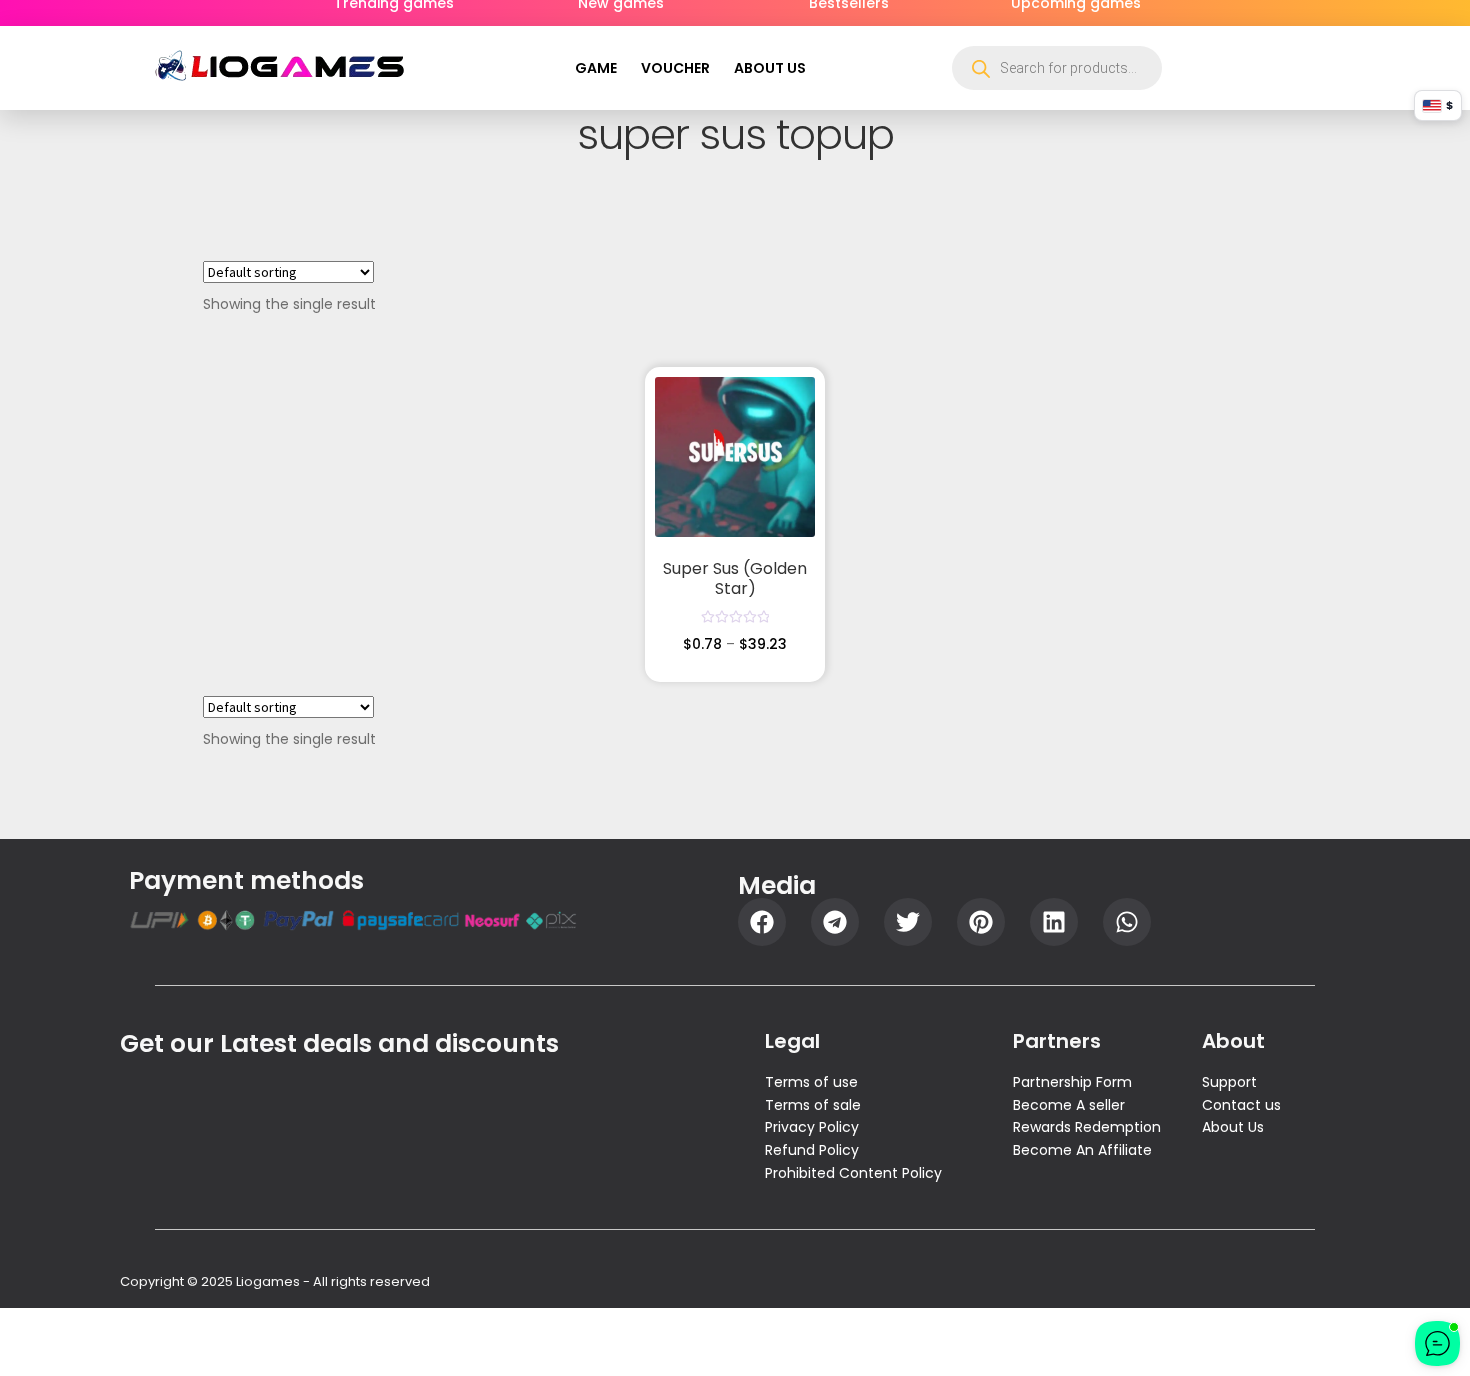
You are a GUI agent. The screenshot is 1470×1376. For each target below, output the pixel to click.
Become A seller (1069, 1105)
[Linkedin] (1054, 922)
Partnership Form (1072, 1082)
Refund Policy (812, 1150)
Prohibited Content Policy (853, 1173)
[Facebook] (762, 922)
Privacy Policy (812, 1127)
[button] (775, 68)
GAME (596, 68)
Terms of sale (813, 1105)
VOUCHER (675, 68)
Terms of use (811, 1082)
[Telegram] (835, 922)
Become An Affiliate (1082, 1150)
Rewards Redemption (1087, 1127)
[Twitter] (908, 922)
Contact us (1241, 1105)
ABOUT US (770, 68)
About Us (1233, 1127)
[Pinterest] (981, 922)
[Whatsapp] (1127, 922)
